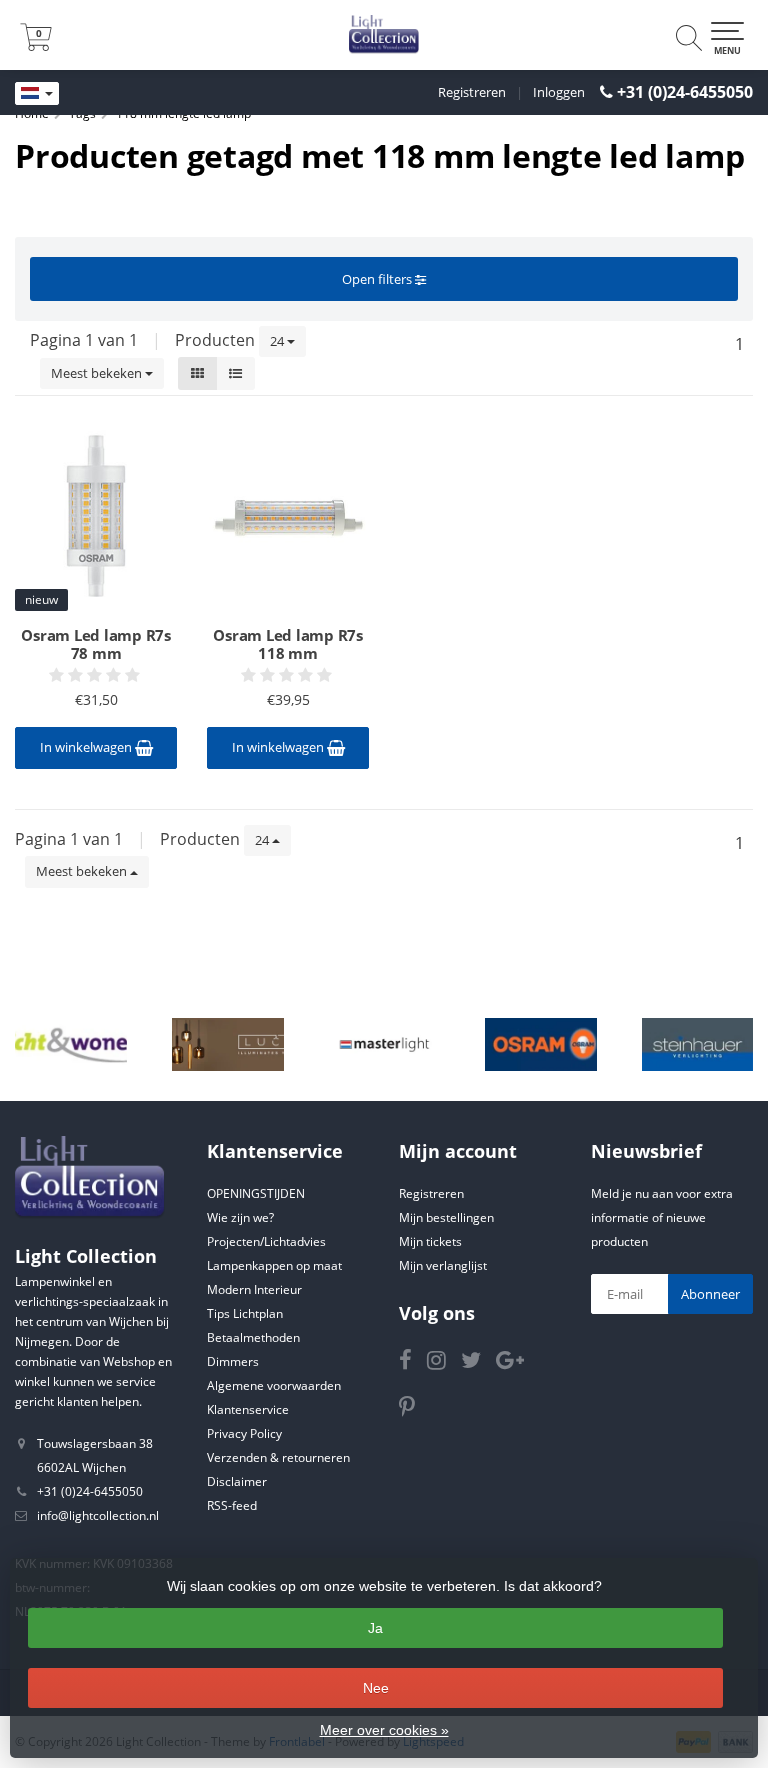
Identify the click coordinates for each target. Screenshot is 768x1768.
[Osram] (541, 1045)
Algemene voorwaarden (274, 1385)
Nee (376, 1688)
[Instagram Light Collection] (444, 1363)
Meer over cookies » (384, 1730)
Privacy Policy (244, 1433)
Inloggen (559, 92)
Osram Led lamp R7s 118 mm (288, 644)
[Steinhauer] (698, 1045)
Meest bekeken (98, 373)
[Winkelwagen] (36, 45)
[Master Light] (385, 1045)
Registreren (472, 92)
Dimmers (233, 1361)
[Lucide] (228, 1045)
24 (278, 341)
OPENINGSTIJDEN (256, 1193)
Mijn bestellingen (446, 1217)
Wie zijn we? (240, 1217)
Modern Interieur (254, 1289)
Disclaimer (237, 1481)
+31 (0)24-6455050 (685, 92)
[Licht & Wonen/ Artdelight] (71, 1045)
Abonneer (710, 1294)
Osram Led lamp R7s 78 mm (96, 644)
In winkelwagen (87, 747)
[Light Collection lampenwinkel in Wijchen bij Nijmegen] (384, 35)
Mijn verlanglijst (443, 1265)
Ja (375, 1628)
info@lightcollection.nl (98, 1515)
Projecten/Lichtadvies (266, 1241)
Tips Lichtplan (245, 1313)
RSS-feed (232, 1505)
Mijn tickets (430, 1241)
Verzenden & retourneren (278, 1457)
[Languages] (37, 94)
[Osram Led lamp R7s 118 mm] (288, 516)
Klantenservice (248, 1409)
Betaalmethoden (253, 1337)
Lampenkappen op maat (274, 1265)
